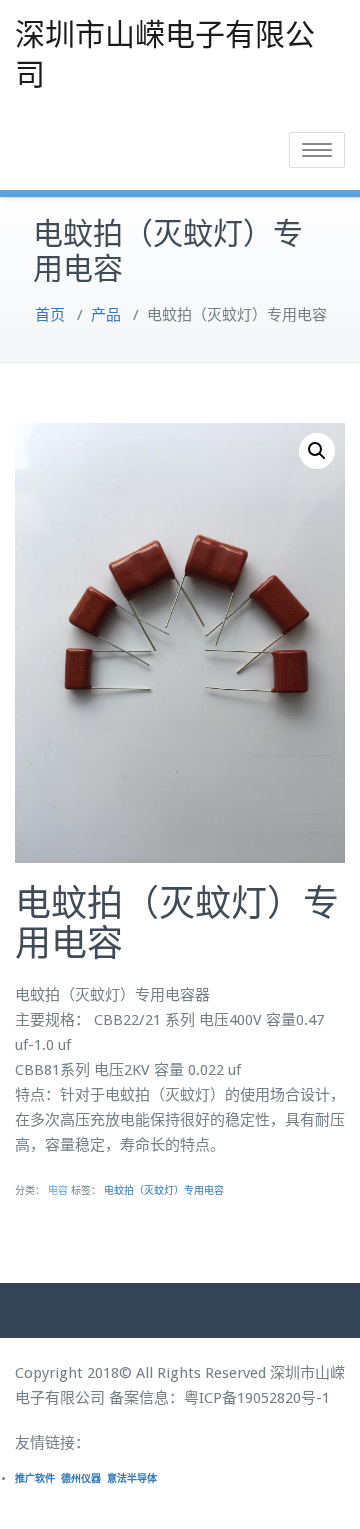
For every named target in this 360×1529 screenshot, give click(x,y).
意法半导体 (132, 1478)
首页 (50, 315)
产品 (106, 315)
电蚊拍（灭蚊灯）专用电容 (164, 1190)
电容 (58, 1190)
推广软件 (35, 1478)
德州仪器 (81, 1478)
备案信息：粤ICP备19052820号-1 (219, 1398)
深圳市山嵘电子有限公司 (165, 54)
